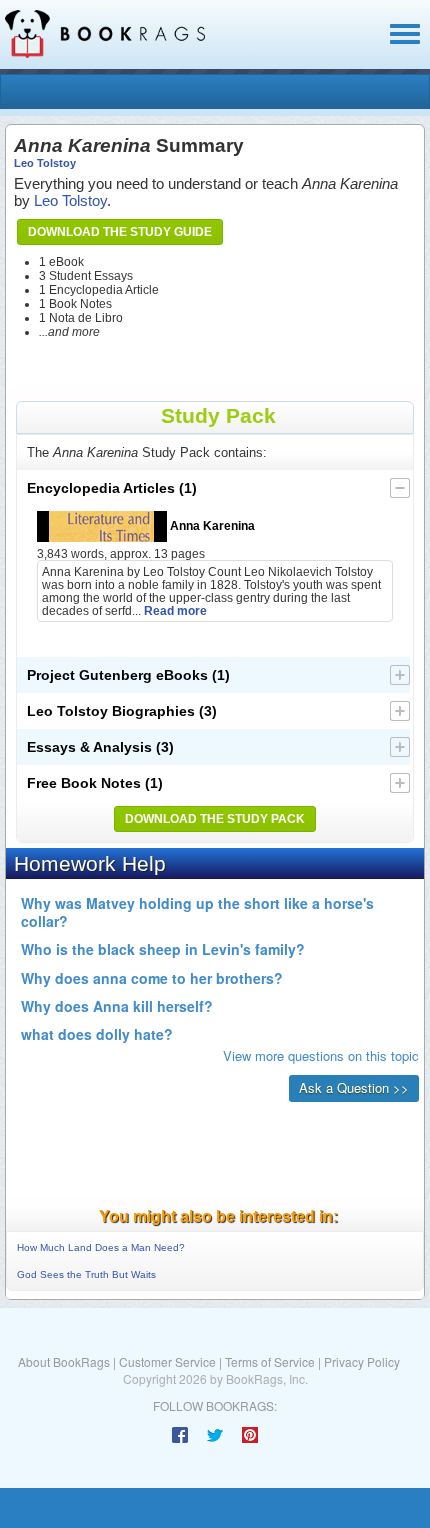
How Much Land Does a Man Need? (101, 1247)
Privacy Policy (362, 1361)
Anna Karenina (211, 525)
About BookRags (64, 1361)
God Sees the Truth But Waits (86, 1274)
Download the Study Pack (215, 819)
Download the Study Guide (120, 232)
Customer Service (167, 1361)
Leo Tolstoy (45, 163)
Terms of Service (270, 1361)
